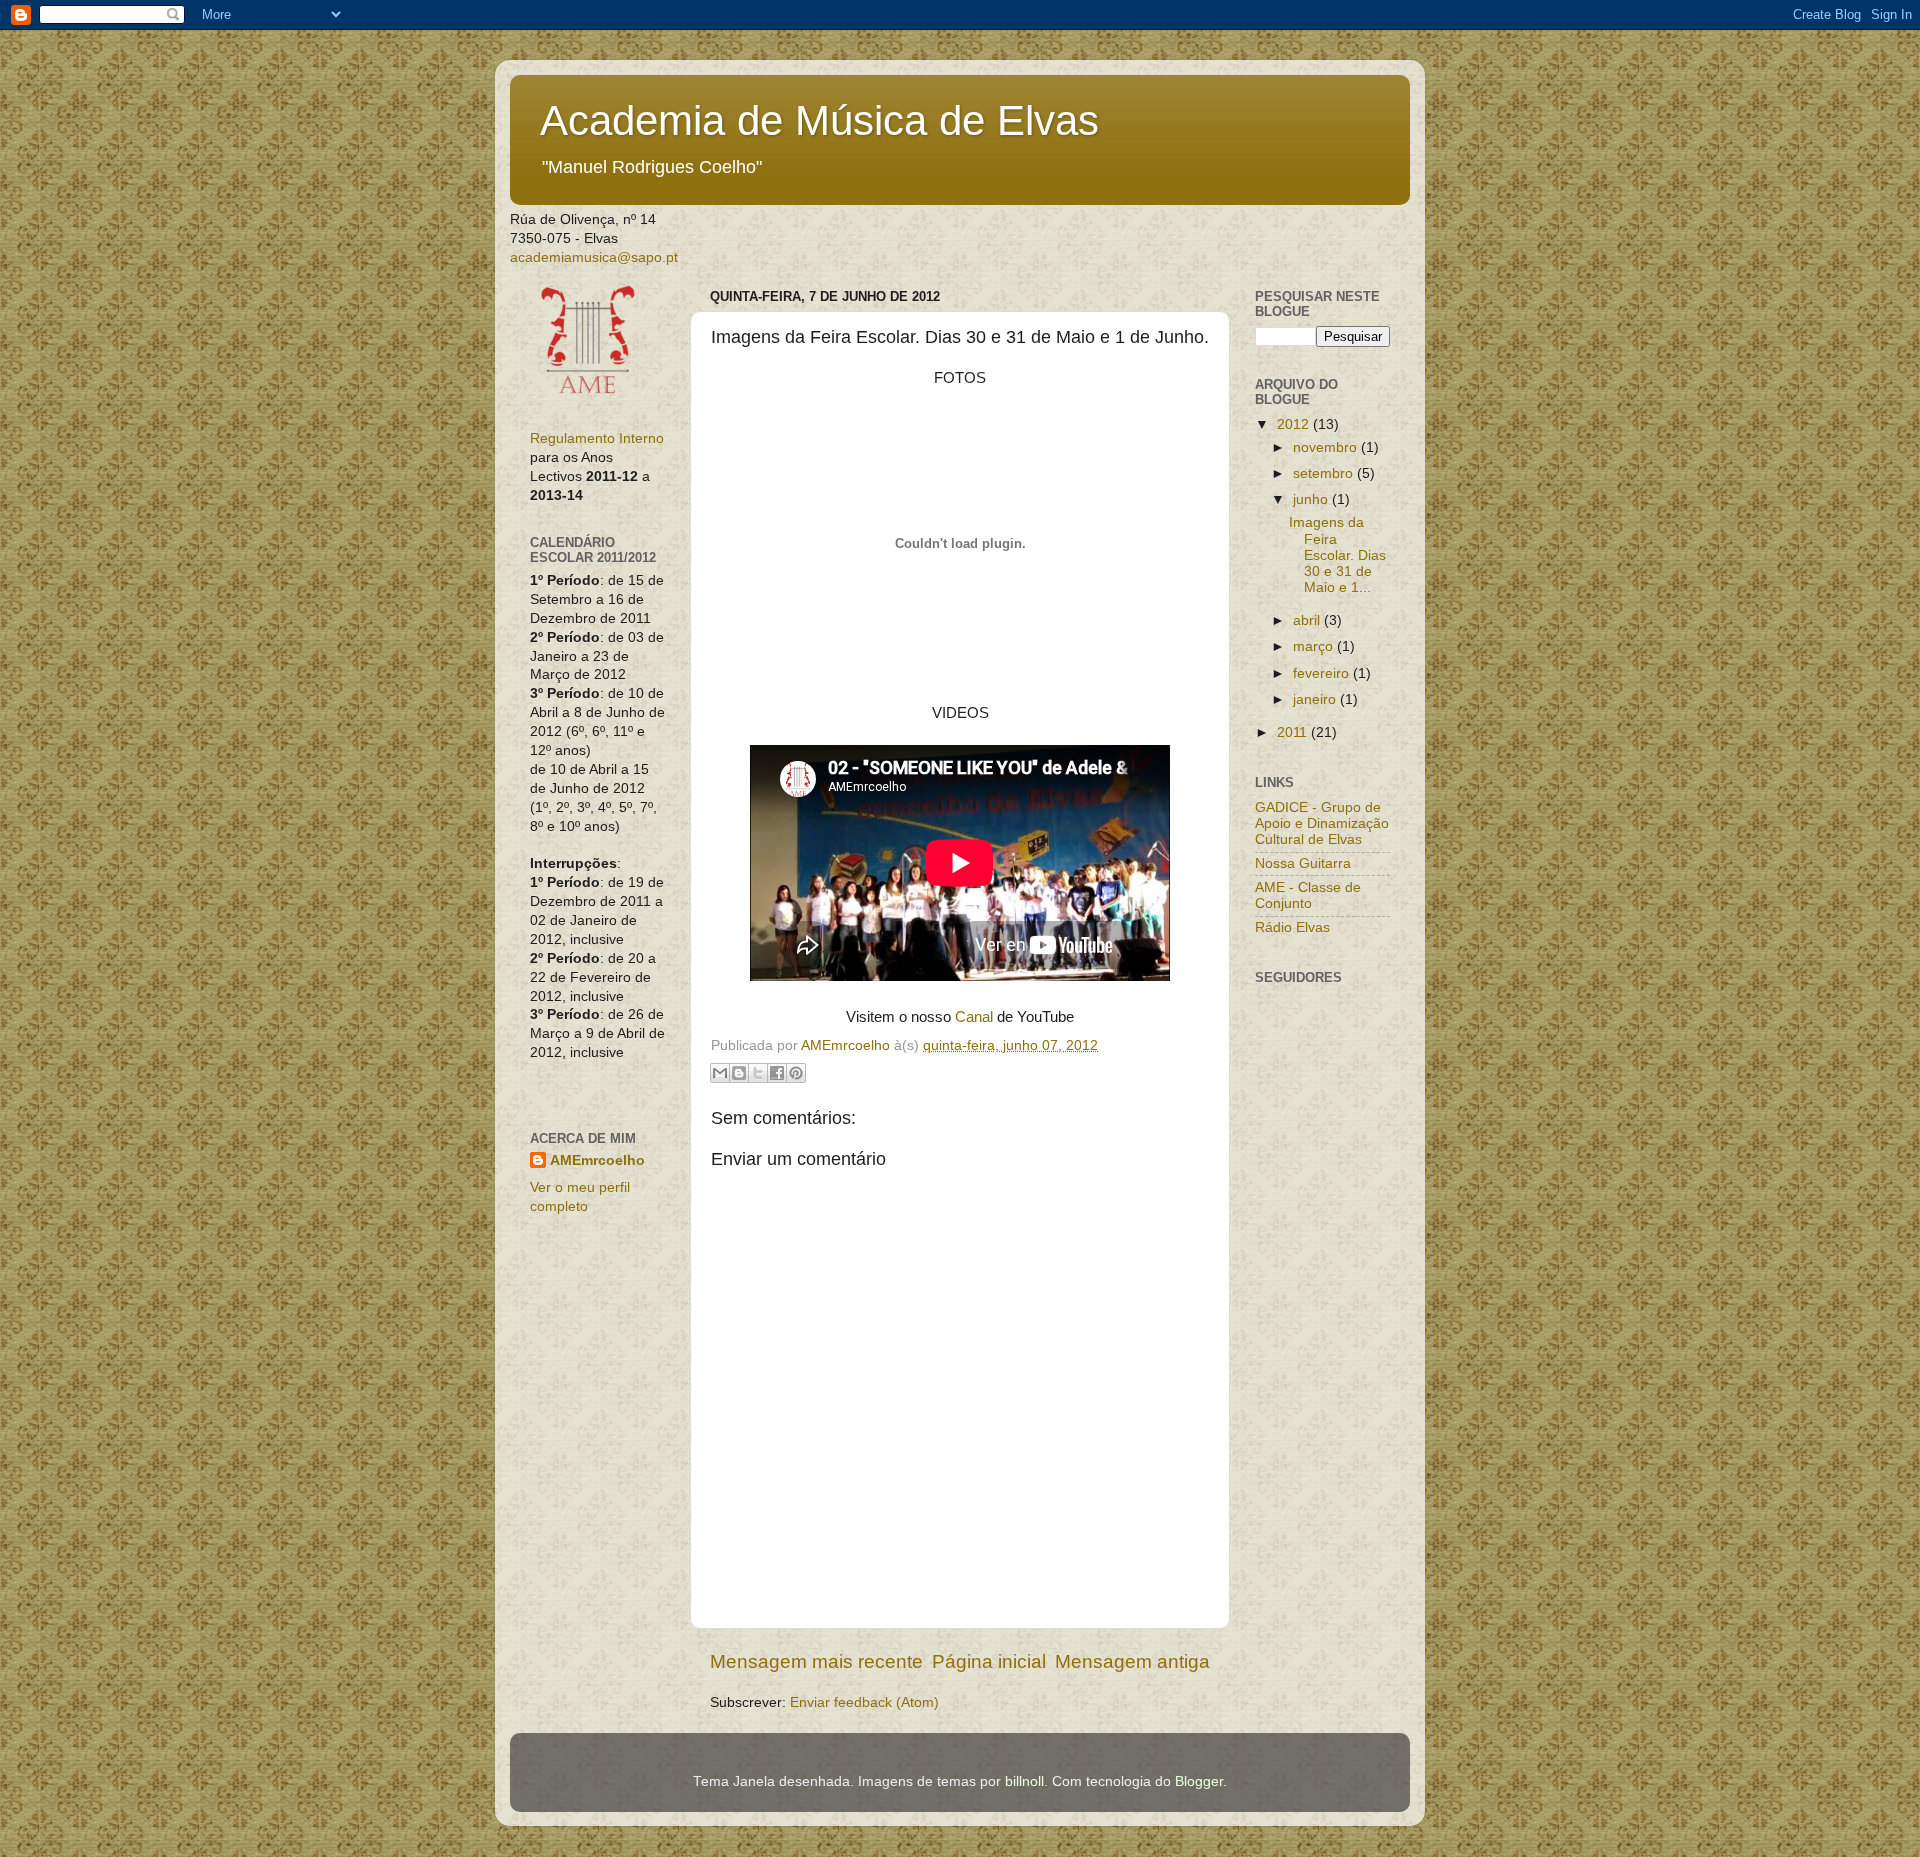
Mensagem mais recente (816, 1661)
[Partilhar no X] (758, 1073)
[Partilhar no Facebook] (777, 1073)
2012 (1295, 424)
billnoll (1024, 1781)
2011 (1294, 732)
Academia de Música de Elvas (819, 120)
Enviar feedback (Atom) (864, 1702)
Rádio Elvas (1292, 927)
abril (1308, 620)
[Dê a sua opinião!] (739, 1073)
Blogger (1199, 1781)
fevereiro (1323, 673)
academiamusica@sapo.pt (594, 257)
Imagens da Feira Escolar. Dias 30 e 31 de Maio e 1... (1337, 555)
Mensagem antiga (1132, 1661)
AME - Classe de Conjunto (1308, 895)
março (1315, 646)
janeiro (1316, 699)
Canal (974, 1017)
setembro (1325, 473)
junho (1312, 499)
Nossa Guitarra (1303, 863)
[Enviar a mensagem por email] (720, 1073)
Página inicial (989, 1661)
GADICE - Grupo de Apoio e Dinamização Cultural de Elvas (1322, 823)
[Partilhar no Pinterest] (796, 1073)
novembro (1327, 447)
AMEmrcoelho (597, 1160)
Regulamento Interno (597, 438)
